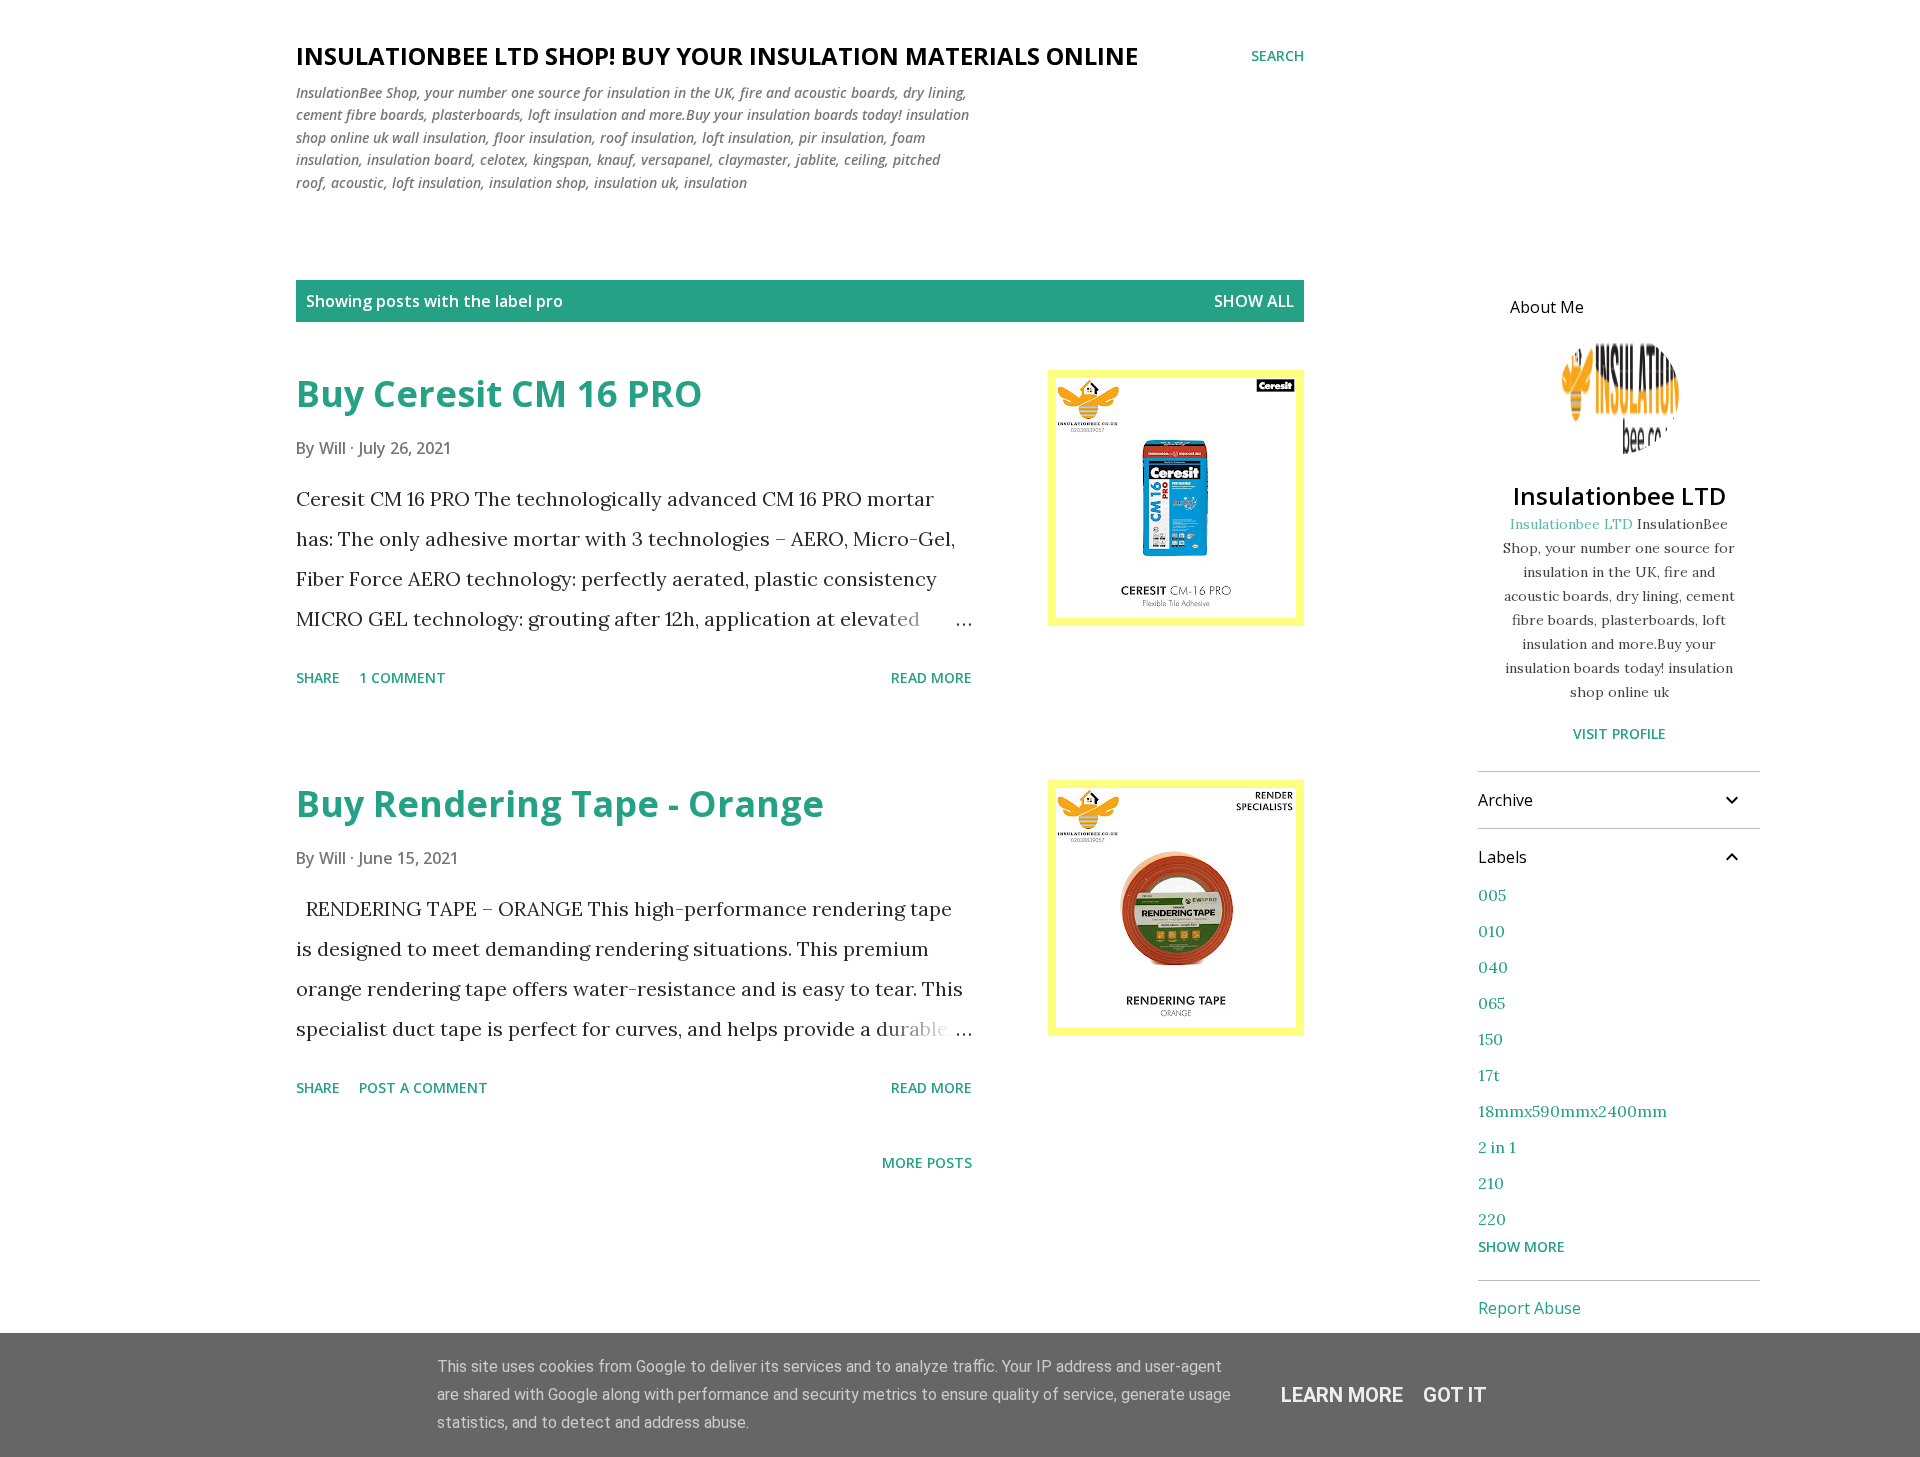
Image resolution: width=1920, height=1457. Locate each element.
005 (1492, 895)
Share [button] (318, 677)
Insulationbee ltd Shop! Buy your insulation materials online (717, 55)
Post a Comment (423, 1087)
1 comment (402, 677)
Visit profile (1619, 733)
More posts (927, 1162)
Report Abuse (1529, 1308)
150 (1490, 1039)
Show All (1254, 301)
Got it (1455, 1395)
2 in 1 (1497, 1147)
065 (1491, 1003)
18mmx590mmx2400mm (1572, 1111)
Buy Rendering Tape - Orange (560, 803)
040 (1493, 967)
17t (1489, 1075)
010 (1491, 931)
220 (1492, 1219)
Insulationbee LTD (1619, 495)
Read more (931, 677)
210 (1491, 1183)
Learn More (1342, 1395)
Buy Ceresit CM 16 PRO (499, 393)
